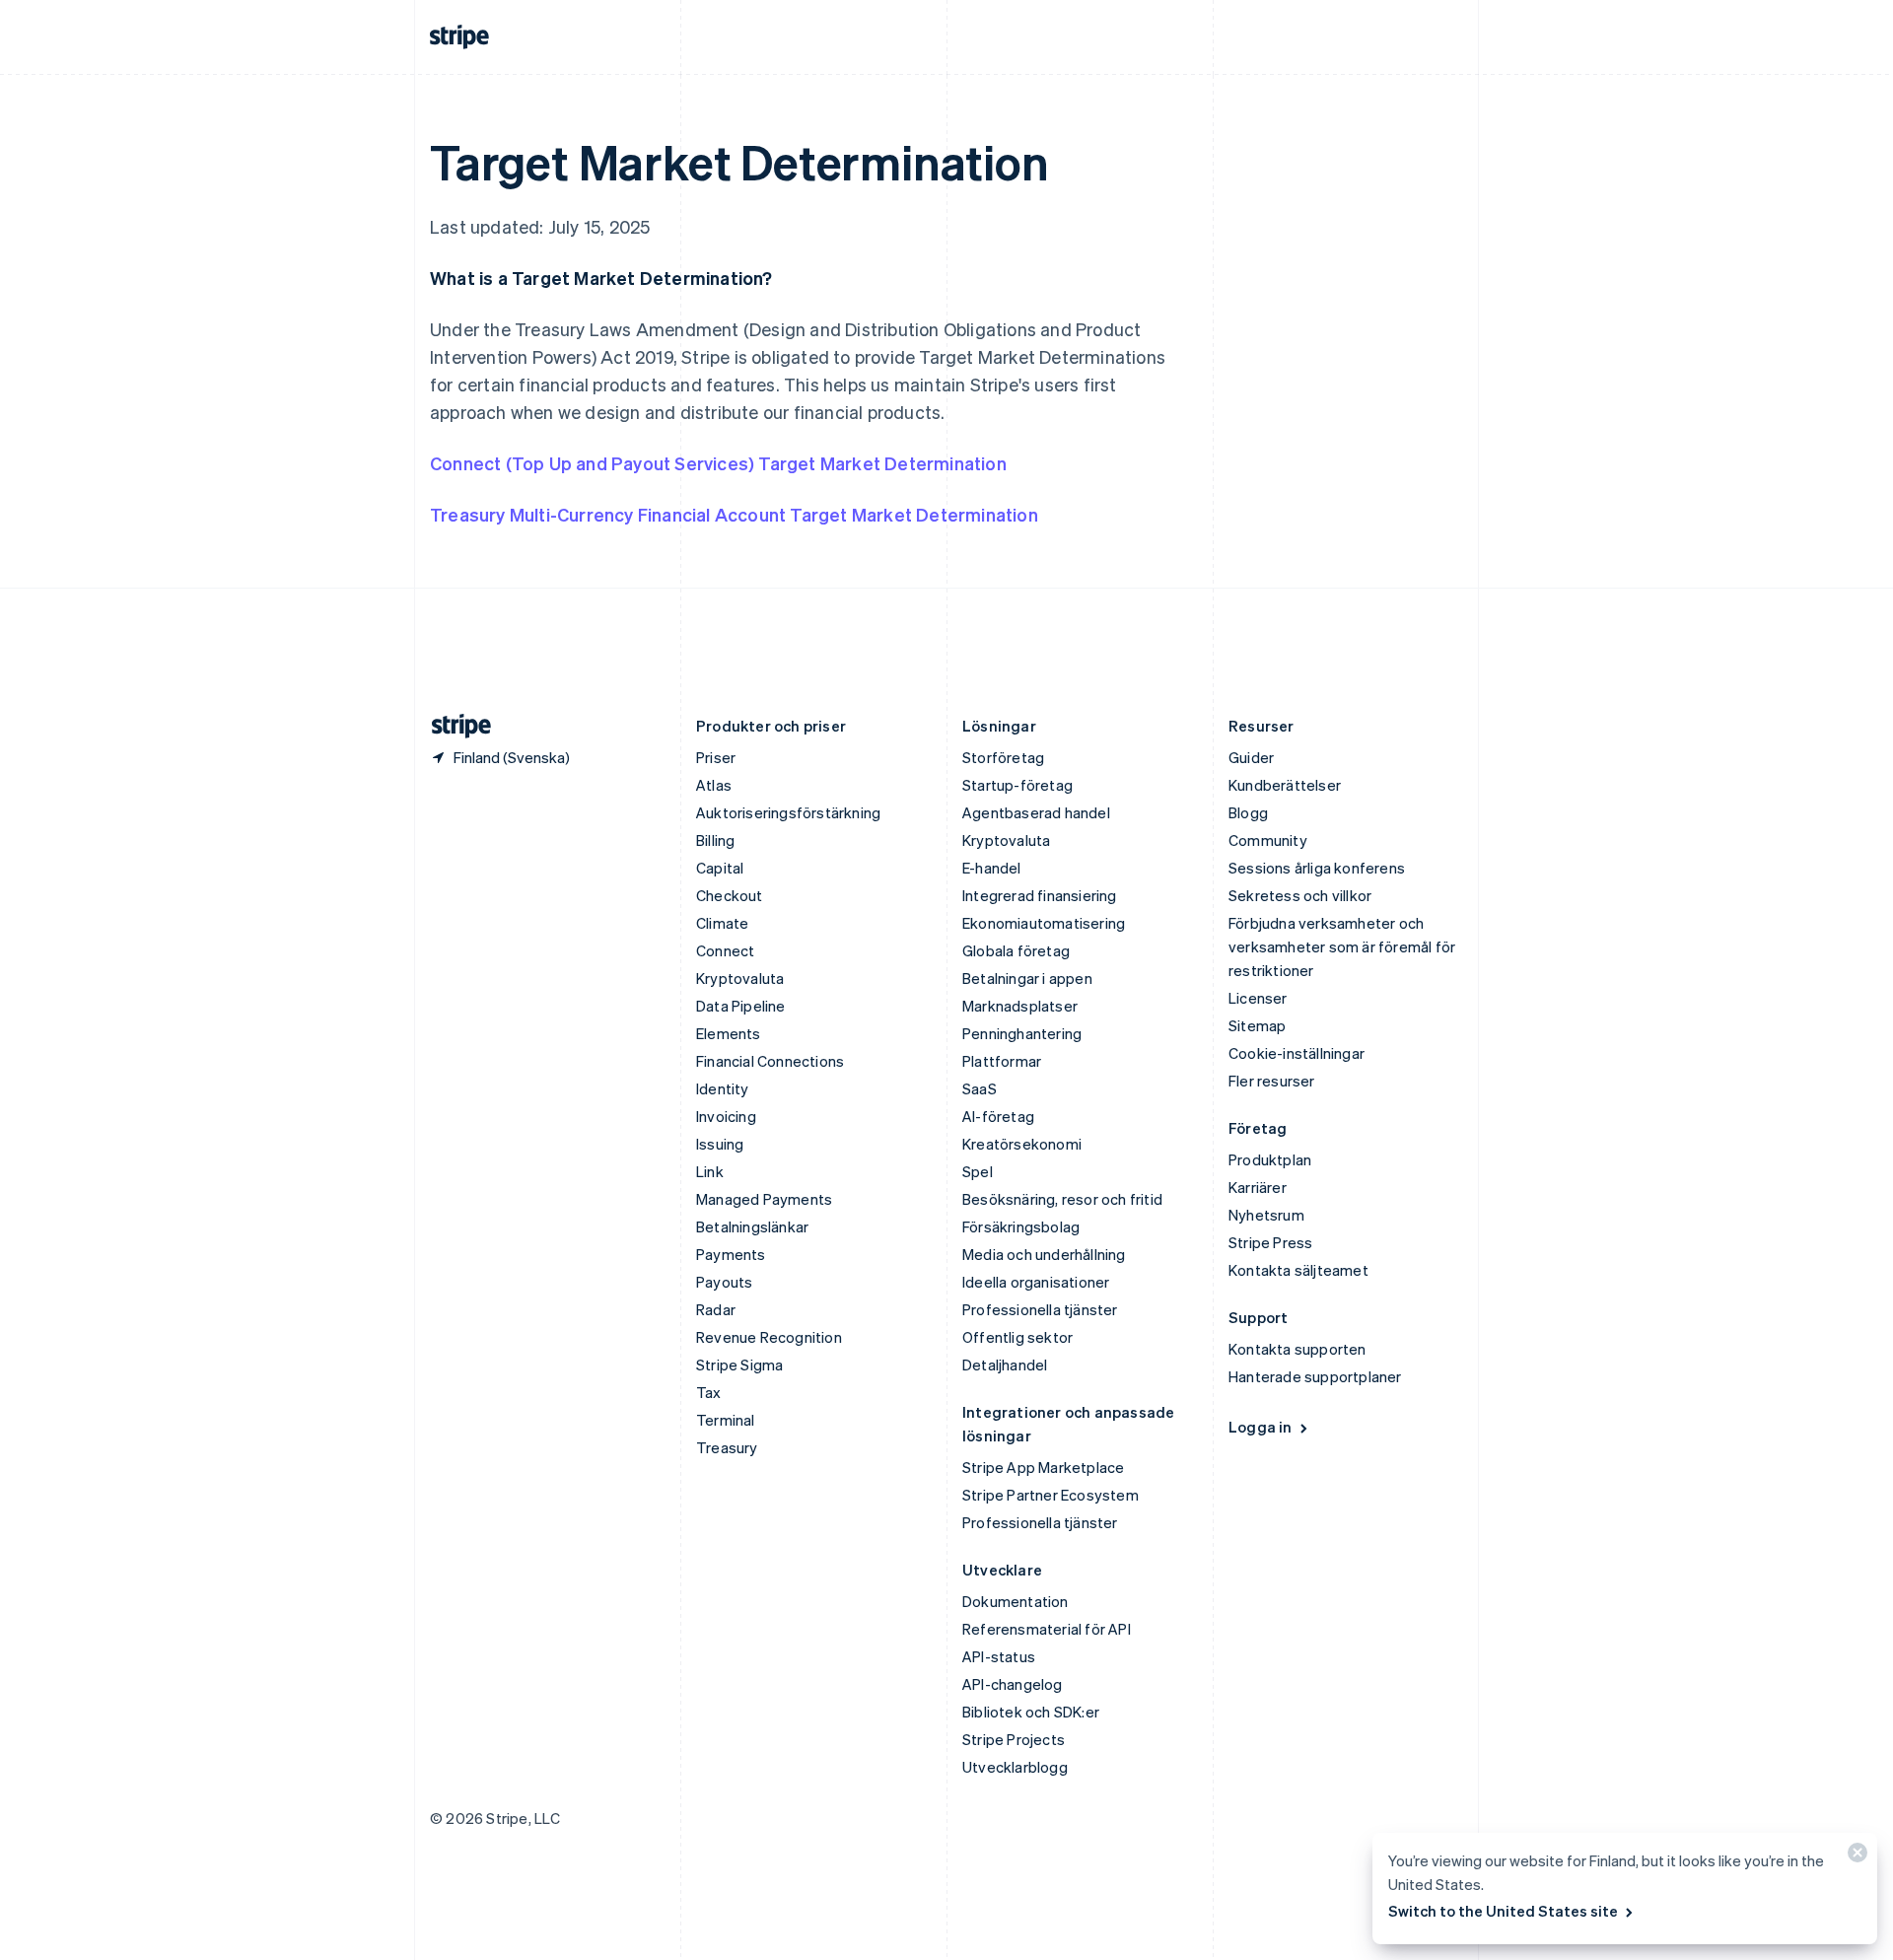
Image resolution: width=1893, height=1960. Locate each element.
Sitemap (1257, 1025)
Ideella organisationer (1036, 1282)
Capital (720, 868)
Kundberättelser (1285, 785)
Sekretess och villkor (1300, 895)
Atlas (714, 785)
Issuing (720, 1144)
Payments (731, 1254)
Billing (715, 840)
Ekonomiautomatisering (1044, 923)
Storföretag (1003, 757)
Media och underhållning (1044, 1254)
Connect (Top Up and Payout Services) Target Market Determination (718, 463)
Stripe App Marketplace (1043, 1467)
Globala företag (1016, 950)
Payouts (724, 1282)
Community (1268, 840)
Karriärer (1258, 1187)
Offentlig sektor (1017, 1337)
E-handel (992, 868)
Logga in (1261, 1427)
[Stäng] (1855, 1857)
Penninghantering (1022, 1033)
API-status (999, 1656)
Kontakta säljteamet (1298, 1270)
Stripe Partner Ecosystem (1051, 1495)
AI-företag (998, 1116)
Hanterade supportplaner (1315, 1376)
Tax (709, 1392)
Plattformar (1002, 1061)
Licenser (1258, 998)
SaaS (980, 1088)
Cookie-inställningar (1297, 1053)
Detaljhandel (1005, 1365)
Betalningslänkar (752, 1226)
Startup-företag (1017, 785)
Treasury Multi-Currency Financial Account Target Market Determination (734, 514)
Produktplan (1270, 1159)
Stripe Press (1270, 1242)
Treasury (727, 1447)
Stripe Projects (1014, 1739)
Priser (716, 757)
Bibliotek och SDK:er (1031, 1712)
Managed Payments (764, 1199)
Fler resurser (1272, 1081)
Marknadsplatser (1020, 1006)
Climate (722, 923)
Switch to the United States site (1503, 1911)
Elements (729, 1033)
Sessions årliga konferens (1317, 868)
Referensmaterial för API (1047, 1629)
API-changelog (1013, 1684)
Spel (978, 1171)
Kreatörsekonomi (1022, 1144)
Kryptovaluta (740, 978)
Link (710, 1171)
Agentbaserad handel (1036, 812)
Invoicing (726, 1116)
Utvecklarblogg (1015, 1767)
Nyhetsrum (1266, 1215)
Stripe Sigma (739, 1365)
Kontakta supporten (1297, 1349)
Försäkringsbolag (1021, 1226)
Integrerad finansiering (1040, 895)
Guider (1251, 757)
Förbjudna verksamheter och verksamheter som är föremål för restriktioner (1342, 946)
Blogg (1248, 812)
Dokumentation (1016, 1601)
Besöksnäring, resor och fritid (1062, 1199)
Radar (716, 1309)
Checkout (730, 895)
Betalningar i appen (1027, 978)
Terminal (726, 1420)
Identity (723, 1088)
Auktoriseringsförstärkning (788, 812)
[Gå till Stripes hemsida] (454, 726)
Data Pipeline (741, 1006)
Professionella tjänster (1040, 1309)
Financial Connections (770, 1061)
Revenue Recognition (769, 1337)
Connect (725, 950)
